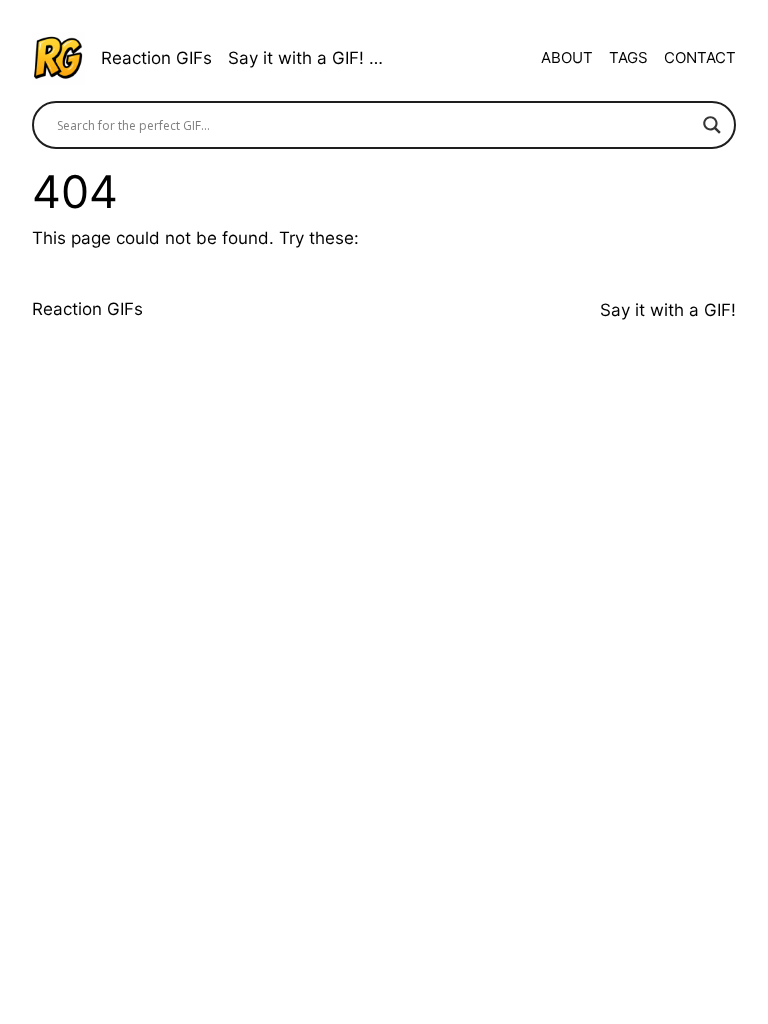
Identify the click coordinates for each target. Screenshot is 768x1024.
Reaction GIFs (156, 58)
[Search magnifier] (712, 125)
